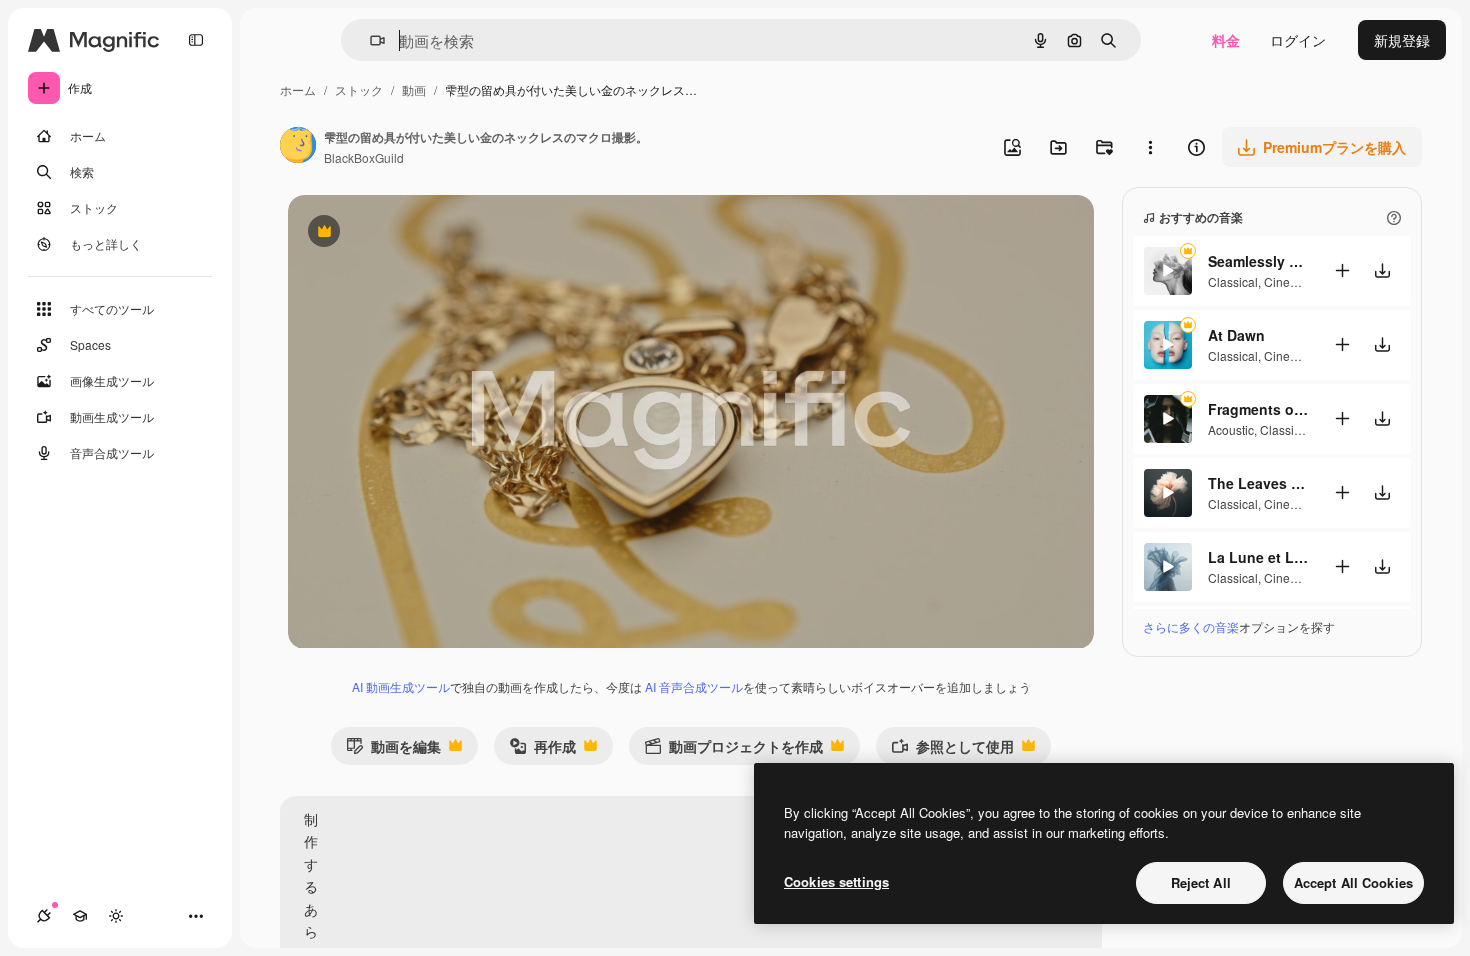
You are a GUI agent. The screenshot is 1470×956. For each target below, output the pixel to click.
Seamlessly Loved (1258, 261)
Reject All (1201, 882)
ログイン (1298, 40)
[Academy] (80, 916)
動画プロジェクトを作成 (733, 750)
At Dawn (1236, 335)
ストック (359, 89)
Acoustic (1231, 429)
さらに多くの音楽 (1191, 626)
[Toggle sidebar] (196, 40)
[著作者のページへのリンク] (298, 147)
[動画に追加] (1342, 270)
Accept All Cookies (1353, 882)
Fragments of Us (1258, 409)
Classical (1233, 281)
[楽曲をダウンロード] (1382, 270)
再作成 (542, 750)
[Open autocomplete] (369, 40)
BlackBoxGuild (364, 157)
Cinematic (1291, 281)
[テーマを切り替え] (116, 916)
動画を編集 (393, 750)
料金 (1226, 40)
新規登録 (1402, 40)
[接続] (44, 916)
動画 (414, 89)
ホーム (298, 89)
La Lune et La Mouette (1258, 557)
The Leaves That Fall (1258, 483)
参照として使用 (952, 750)
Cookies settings (836, 881)
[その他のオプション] (1150, 147)
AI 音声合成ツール (694, 686)
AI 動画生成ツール (401, 686)
